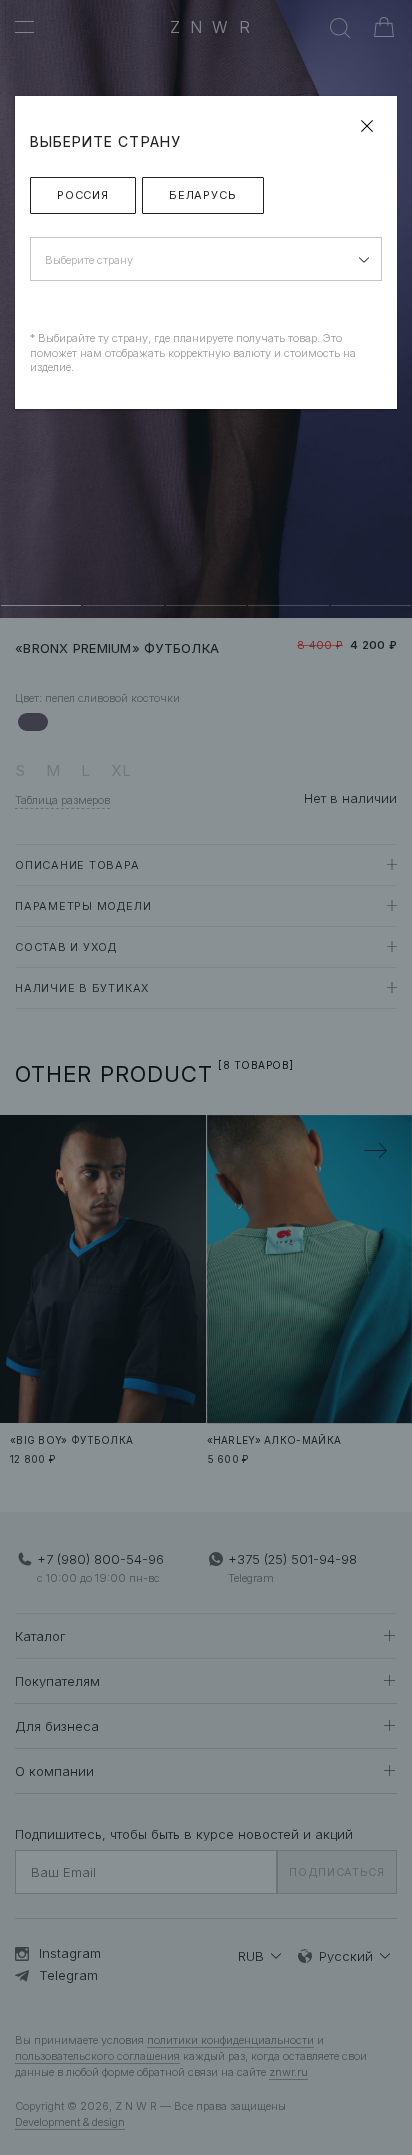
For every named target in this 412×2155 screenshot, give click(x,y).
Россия (83, 195)
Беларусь (203, 195)
